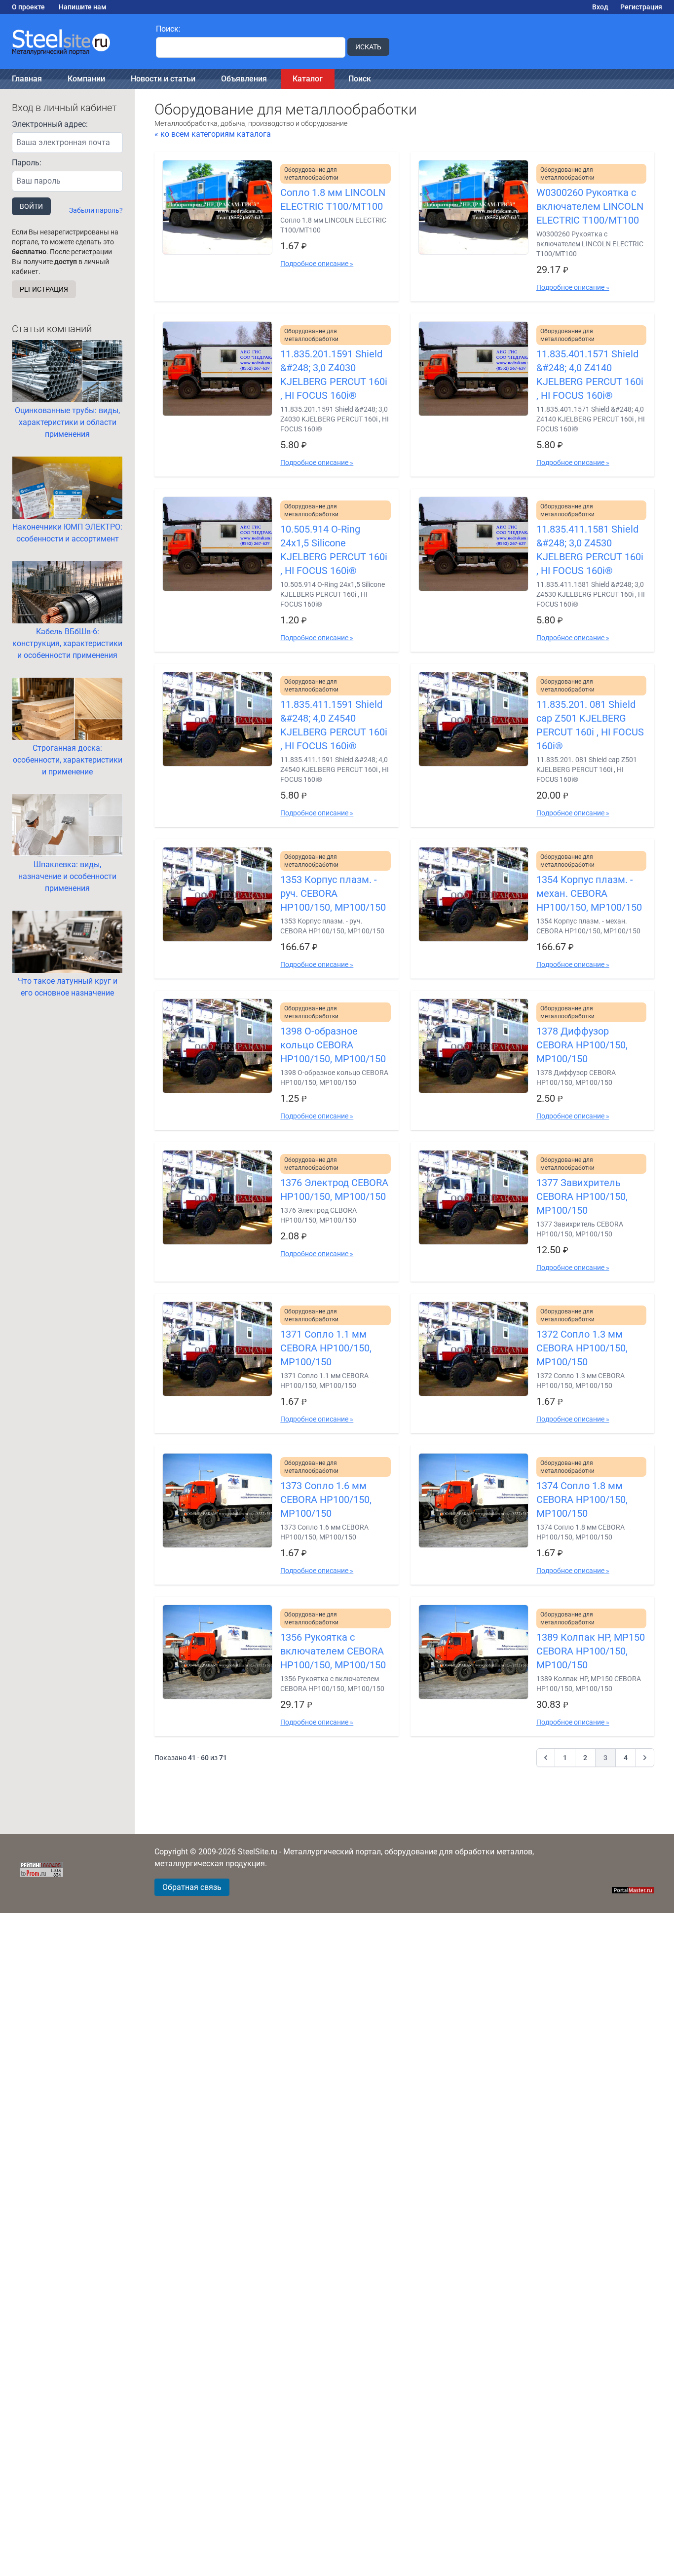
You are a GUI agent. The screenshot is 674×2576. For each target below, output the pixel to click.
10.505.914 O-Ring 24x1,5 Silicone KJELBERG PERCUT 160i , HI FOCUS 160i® (334, 550)
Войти (31, 206)
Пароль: (27, 163)
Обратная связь (192, 1887)
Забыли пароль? (96, 210)
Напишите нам (83, 7)
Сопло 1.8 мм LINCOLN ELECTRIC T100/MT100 (333, 199)
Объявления (244, 79)
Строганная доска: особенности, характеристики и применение (68, 760)
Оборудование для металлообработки (311, 174)
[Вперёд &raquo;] (645, 1758)
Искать (368, 47)
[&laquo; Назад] (546, 1758)
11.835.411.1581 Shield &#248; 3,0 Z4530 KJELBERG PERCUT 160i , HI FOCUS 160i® (590, 550)
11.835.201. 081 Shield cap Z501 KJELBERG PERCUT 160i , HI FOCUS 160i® (590, 725)
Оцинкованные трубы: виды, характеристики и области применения (67, 422)
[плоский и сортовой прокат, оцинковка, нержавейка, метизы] (72, 41)
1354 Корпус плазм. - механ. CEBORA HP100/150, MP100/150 (589, 893)
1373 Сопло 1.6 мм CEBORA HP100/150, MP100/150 (326, 1499)
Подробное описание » (317, 264)
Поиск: (168, 29)
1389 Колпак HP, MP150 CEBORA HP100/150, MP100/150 (591, 1651)
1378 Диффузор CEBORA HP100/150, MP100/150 (582, 1045)
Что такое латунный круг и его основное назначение (68, 987)
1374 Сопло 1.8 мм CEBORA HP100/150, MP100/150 (582, 1499)
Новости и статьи (163, 79)
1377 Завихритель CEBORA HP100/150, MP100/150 (582, 1196)
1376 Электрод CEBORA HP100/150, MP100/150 (334, 1190)
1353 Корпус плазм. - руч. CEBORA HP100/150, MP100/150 (333, 893)
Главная (27, 79)
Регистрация (641, 7)
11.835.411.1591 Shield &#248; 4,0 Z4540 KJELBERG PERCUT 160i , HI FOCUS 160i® (334, 725)
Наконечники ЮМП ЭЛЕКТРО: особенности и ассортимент (67, 533)
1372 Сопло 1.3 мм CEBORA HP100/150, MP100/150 (582, 1348)
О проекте (28, 7)
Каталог (308, 79)
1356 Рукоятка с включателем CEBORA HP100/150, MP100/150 (333, 1651)
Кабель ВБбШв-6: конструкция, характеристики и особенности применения (67, 643)
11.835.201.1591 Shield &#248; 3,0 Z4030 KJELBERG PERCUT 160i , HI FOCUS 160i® (334, 375)
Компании (86, 79)
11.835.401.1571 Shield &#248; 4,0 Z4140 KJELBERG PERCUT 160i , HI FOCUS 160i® (590, 375)
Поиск (360, 79)
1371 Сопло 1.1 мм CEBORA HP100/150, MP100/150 (326, 1348)
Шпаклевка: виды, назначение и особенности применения (67, 876)
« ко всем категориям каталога (213, 134)
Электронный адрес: (50, 124)
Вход (600, 7)
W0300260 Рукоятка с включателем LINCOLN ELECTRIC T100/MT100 (590, 206)
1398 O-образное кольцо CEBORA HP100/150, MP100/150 (333, 1045)
